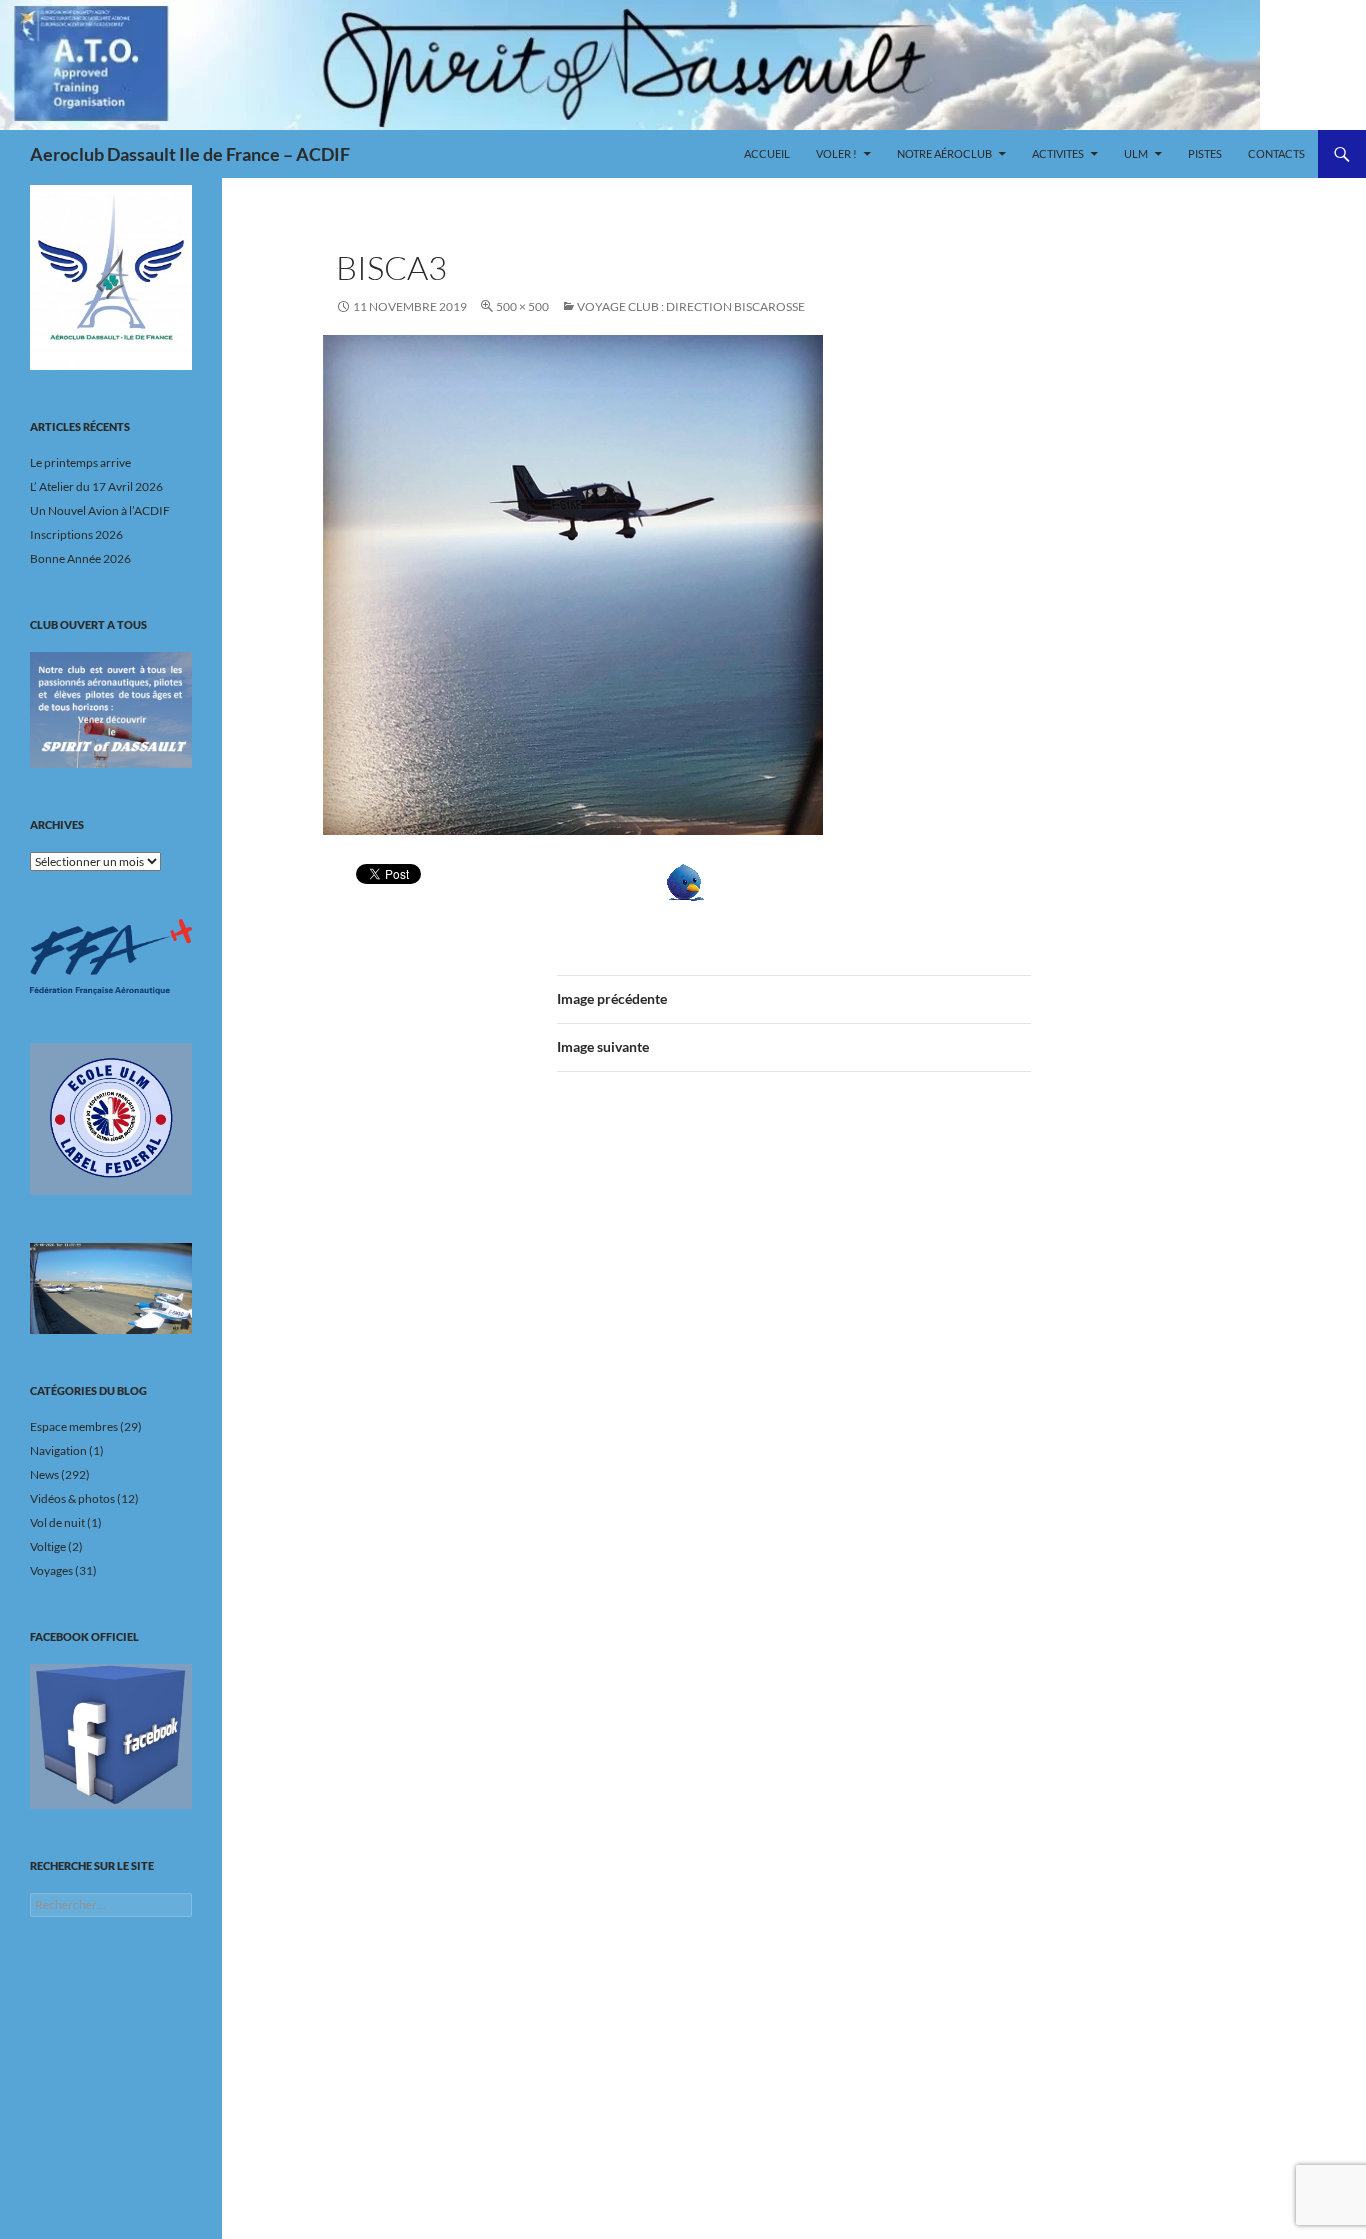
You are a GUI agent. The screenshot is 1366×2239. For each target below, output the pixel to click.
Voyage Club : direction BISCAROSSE (691, 306)
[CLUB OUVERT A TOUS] (111, 710)
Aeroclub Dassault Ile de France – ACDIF (190, 154)
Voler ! (836, 153)
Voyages (51, 1570)
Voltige (48, 1546)
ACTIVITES (1058, 153)
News (44, 1474)
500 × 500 (522, 306)
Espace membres (74, 1426)
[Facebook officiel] (111, 1736)
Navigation (58, 1450)
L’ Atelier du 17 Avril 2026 (96, 486)
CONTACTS (1276, 153)
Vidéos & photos (72, 1498)
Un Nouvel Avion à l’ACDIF (100, 510)
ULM (1136, 153)
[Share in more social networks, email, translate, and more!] (747, 882)
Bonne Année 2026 (80, 558)
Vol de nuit (57, 1522)
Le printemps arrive (80, 462)
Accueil (767, 153)
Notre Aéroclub (944, 153)
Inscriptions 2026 (76, 534)
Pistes (1205, 153)
